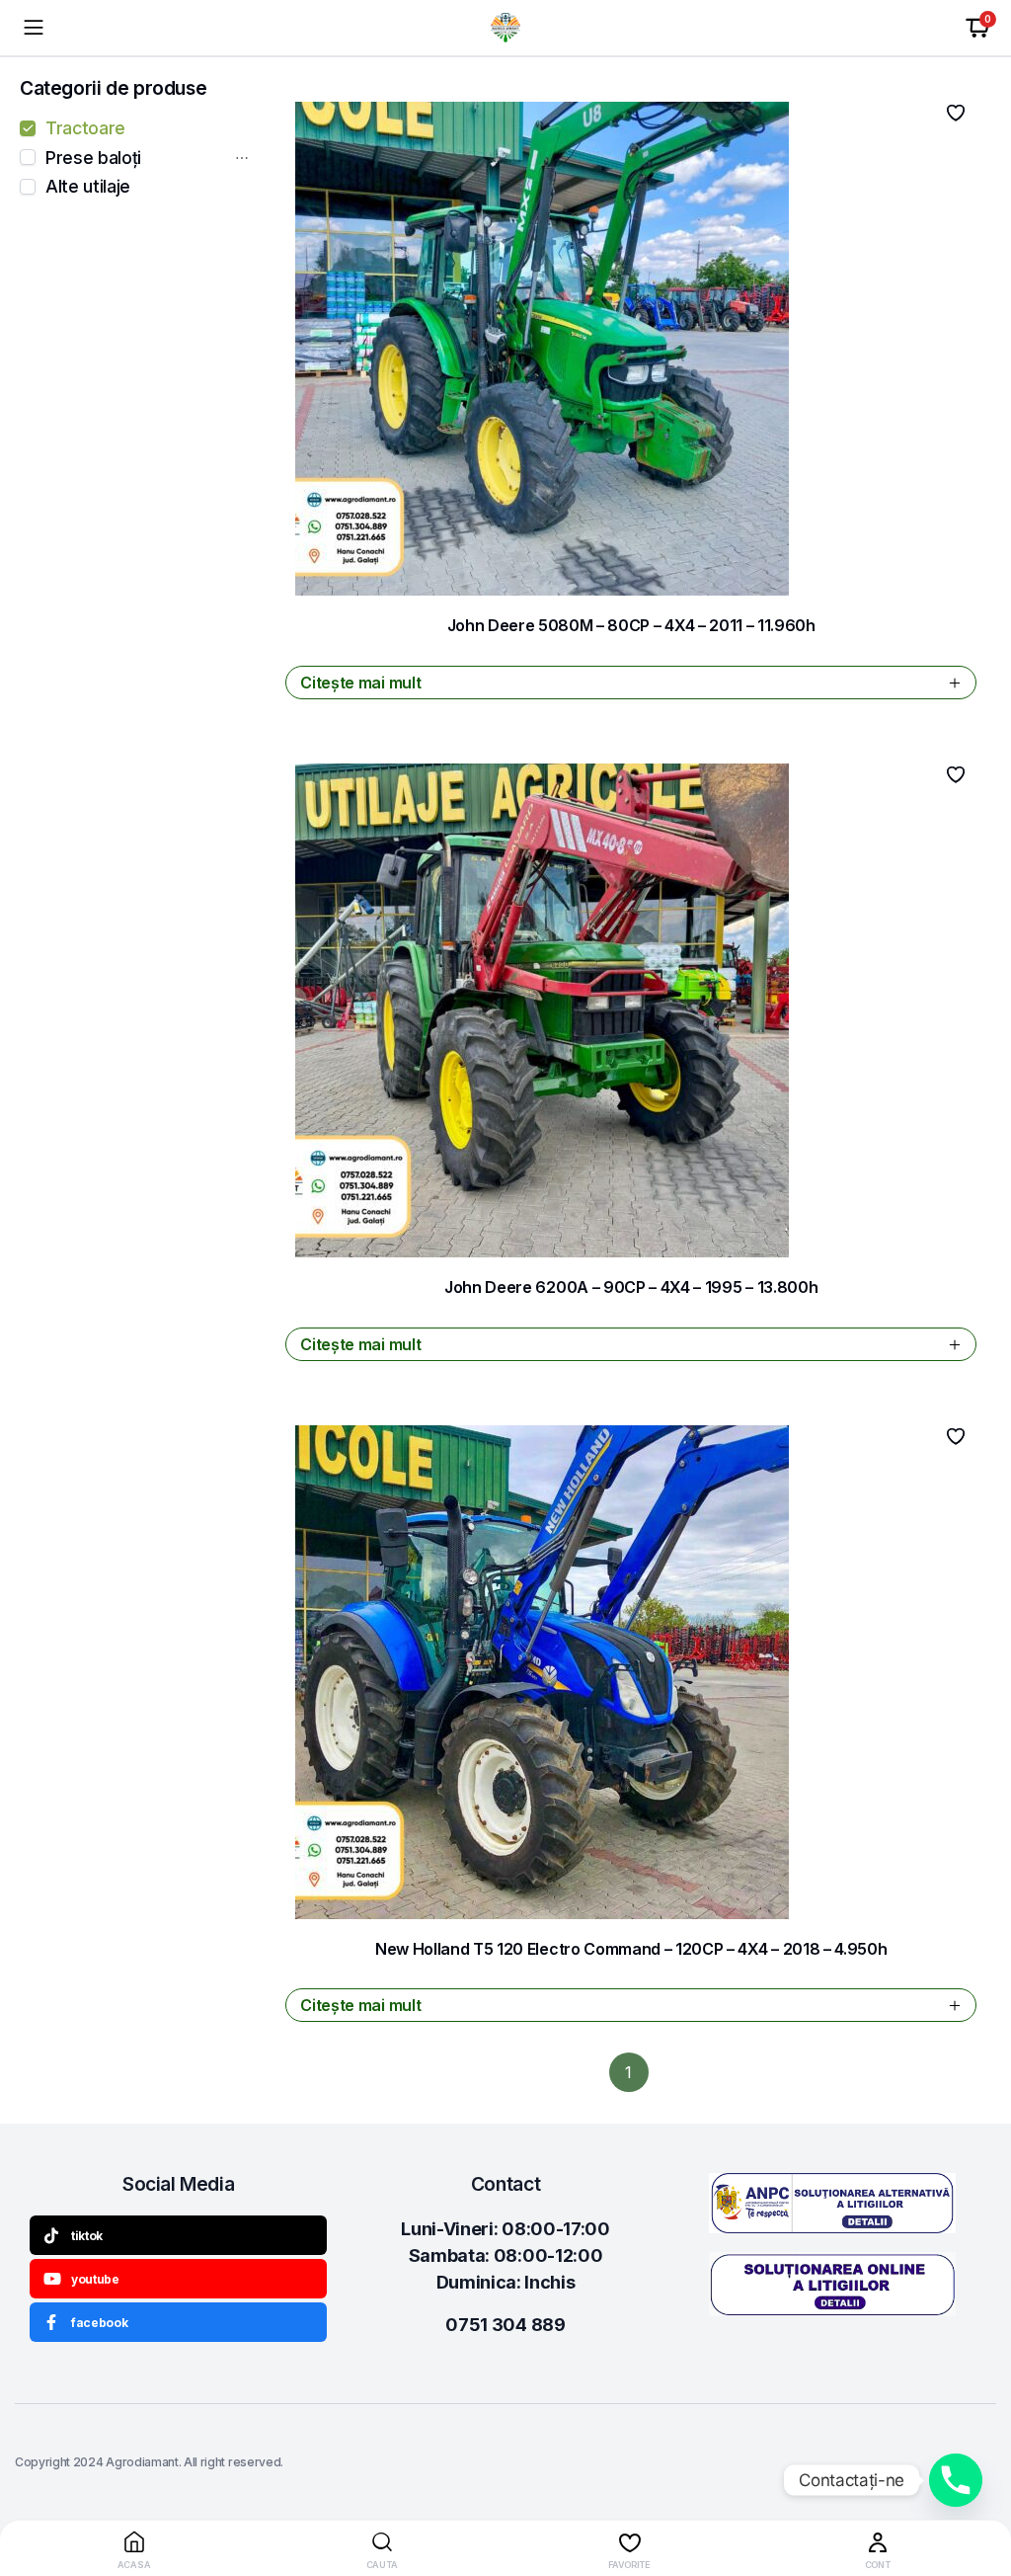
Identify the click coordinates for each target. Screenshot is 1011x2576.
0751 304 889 (505, 2325)
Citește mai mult (360, 683)
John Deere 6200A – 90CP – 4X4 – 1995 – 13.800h (631, 1287)
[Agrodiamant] (505, 28)
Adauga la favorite (956, 113)
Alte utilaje (88, 187)
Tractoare (85, 128)
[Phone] (956, 2480)
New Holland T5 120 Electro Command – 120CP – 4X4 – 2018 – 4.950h (631, 1949)
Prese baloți (93, 158)
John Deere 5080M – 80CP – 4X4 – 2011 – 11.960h (631, 625)
